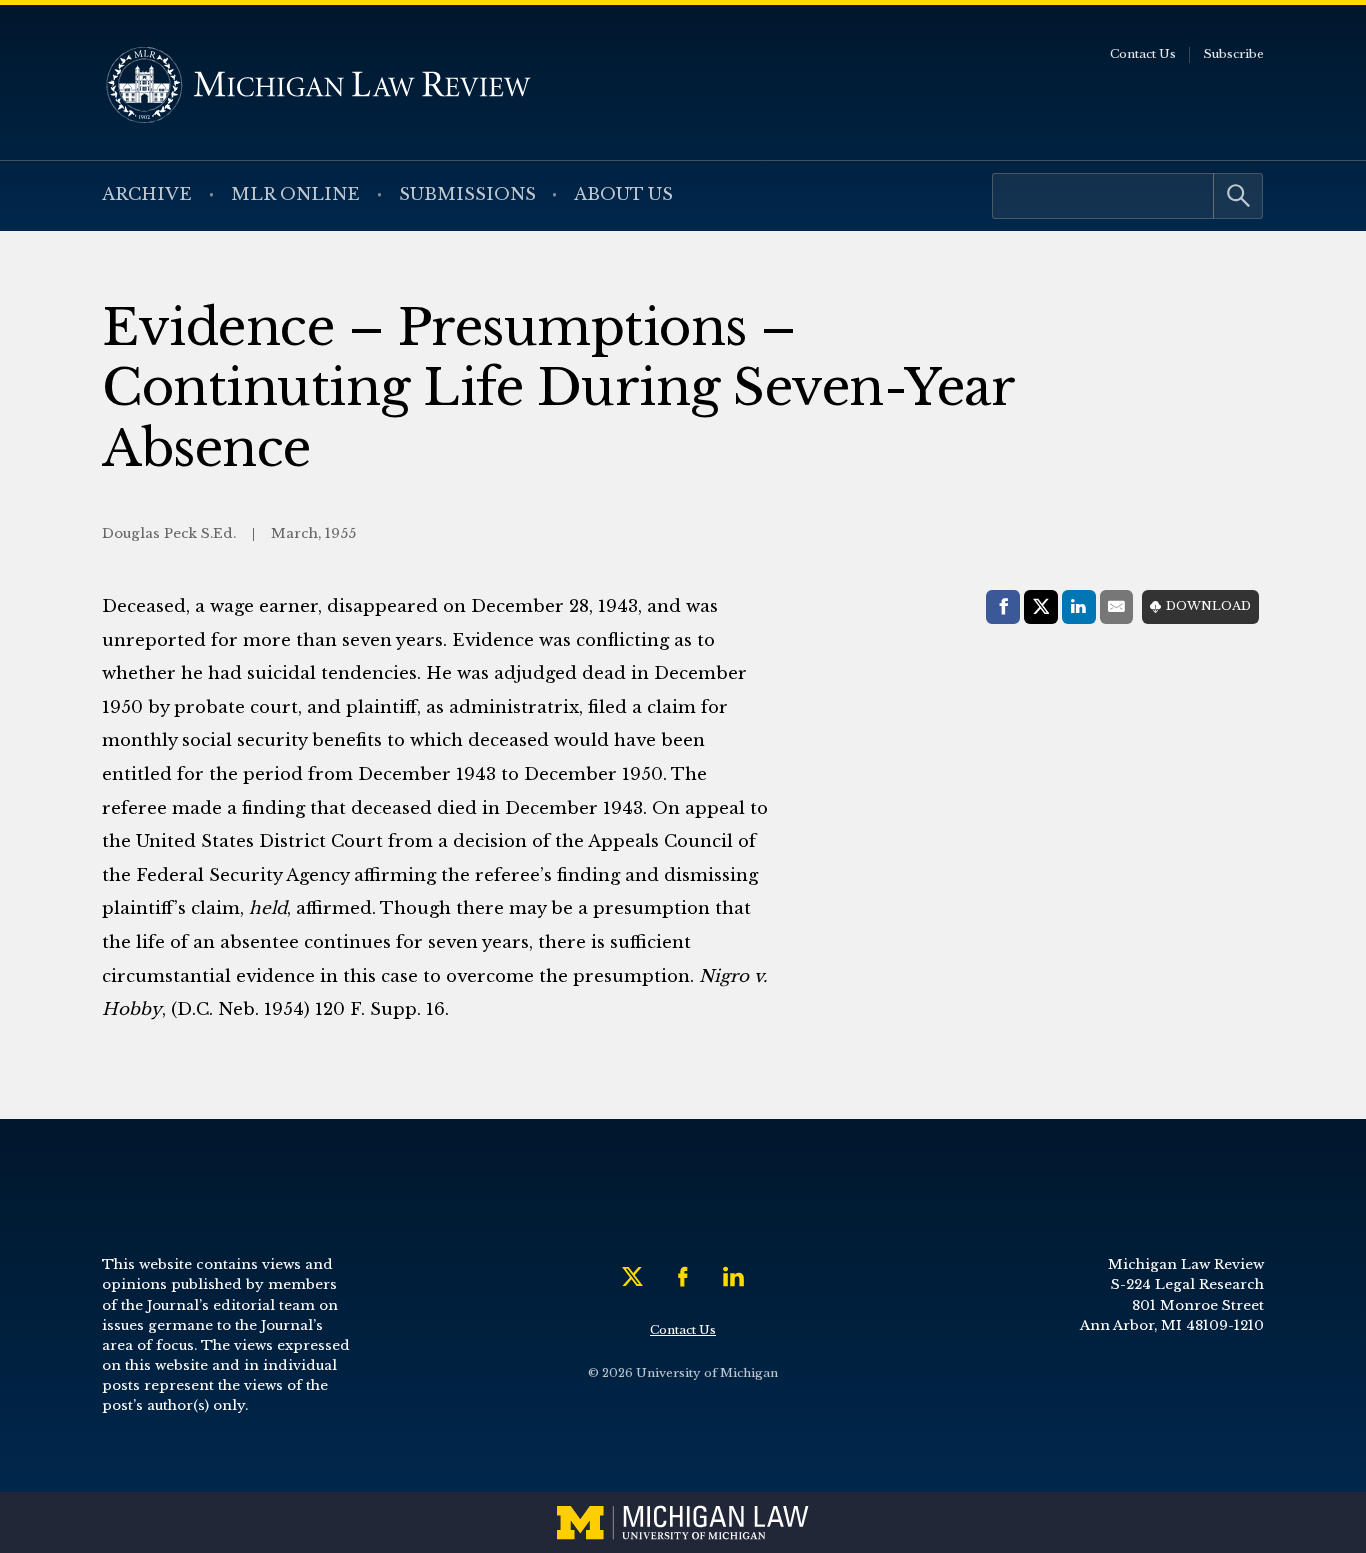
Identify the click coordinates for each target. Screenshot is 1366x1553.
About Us (623, 194)
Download (1208, 606)
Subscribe (1233, 54)
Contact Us (1143, 54)
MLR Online (295, 194)
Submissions (467, 194)
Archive (147, 194)
